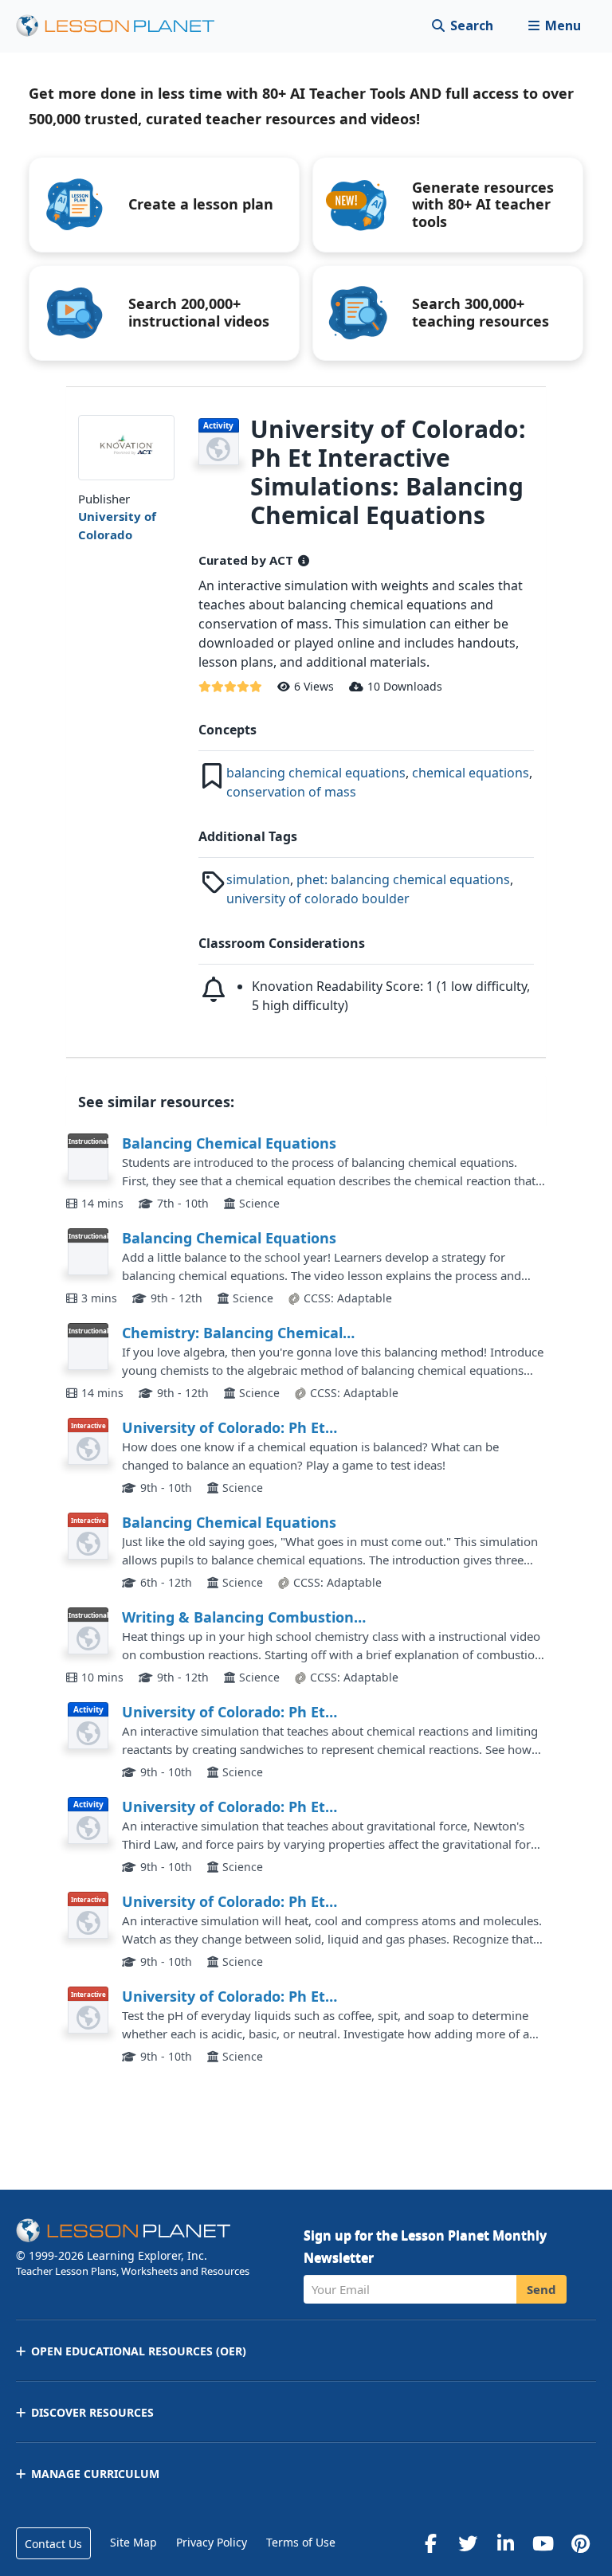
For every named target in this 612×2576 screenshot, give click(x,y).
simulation (258, 879)
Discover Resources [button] (92, 2412)
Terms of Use (301, 2542)
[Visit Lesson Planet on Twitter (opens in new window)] (468, 2543)
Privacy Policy (212, 2542)
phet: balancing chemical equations (403, 879)
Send (541, 2289)
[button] (554, 26)
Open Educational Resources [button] (139, 2351)
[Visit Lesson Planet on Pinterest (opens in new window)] (580, 2543)
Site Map (133, 2542)
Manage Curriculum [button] (95, 2474)
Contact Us (53, 2544)
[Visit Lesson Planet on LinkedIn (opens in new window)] (505, 2543)
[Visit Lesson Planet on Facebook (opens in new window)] (430, 2543)
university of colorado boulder (318, 898)
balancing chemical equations (316, 773)
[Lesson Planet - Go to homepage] (124, 26)
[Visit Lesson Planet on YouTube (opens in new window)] (543, 2543)
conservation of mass (291, 792)
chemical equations (471, 773)
